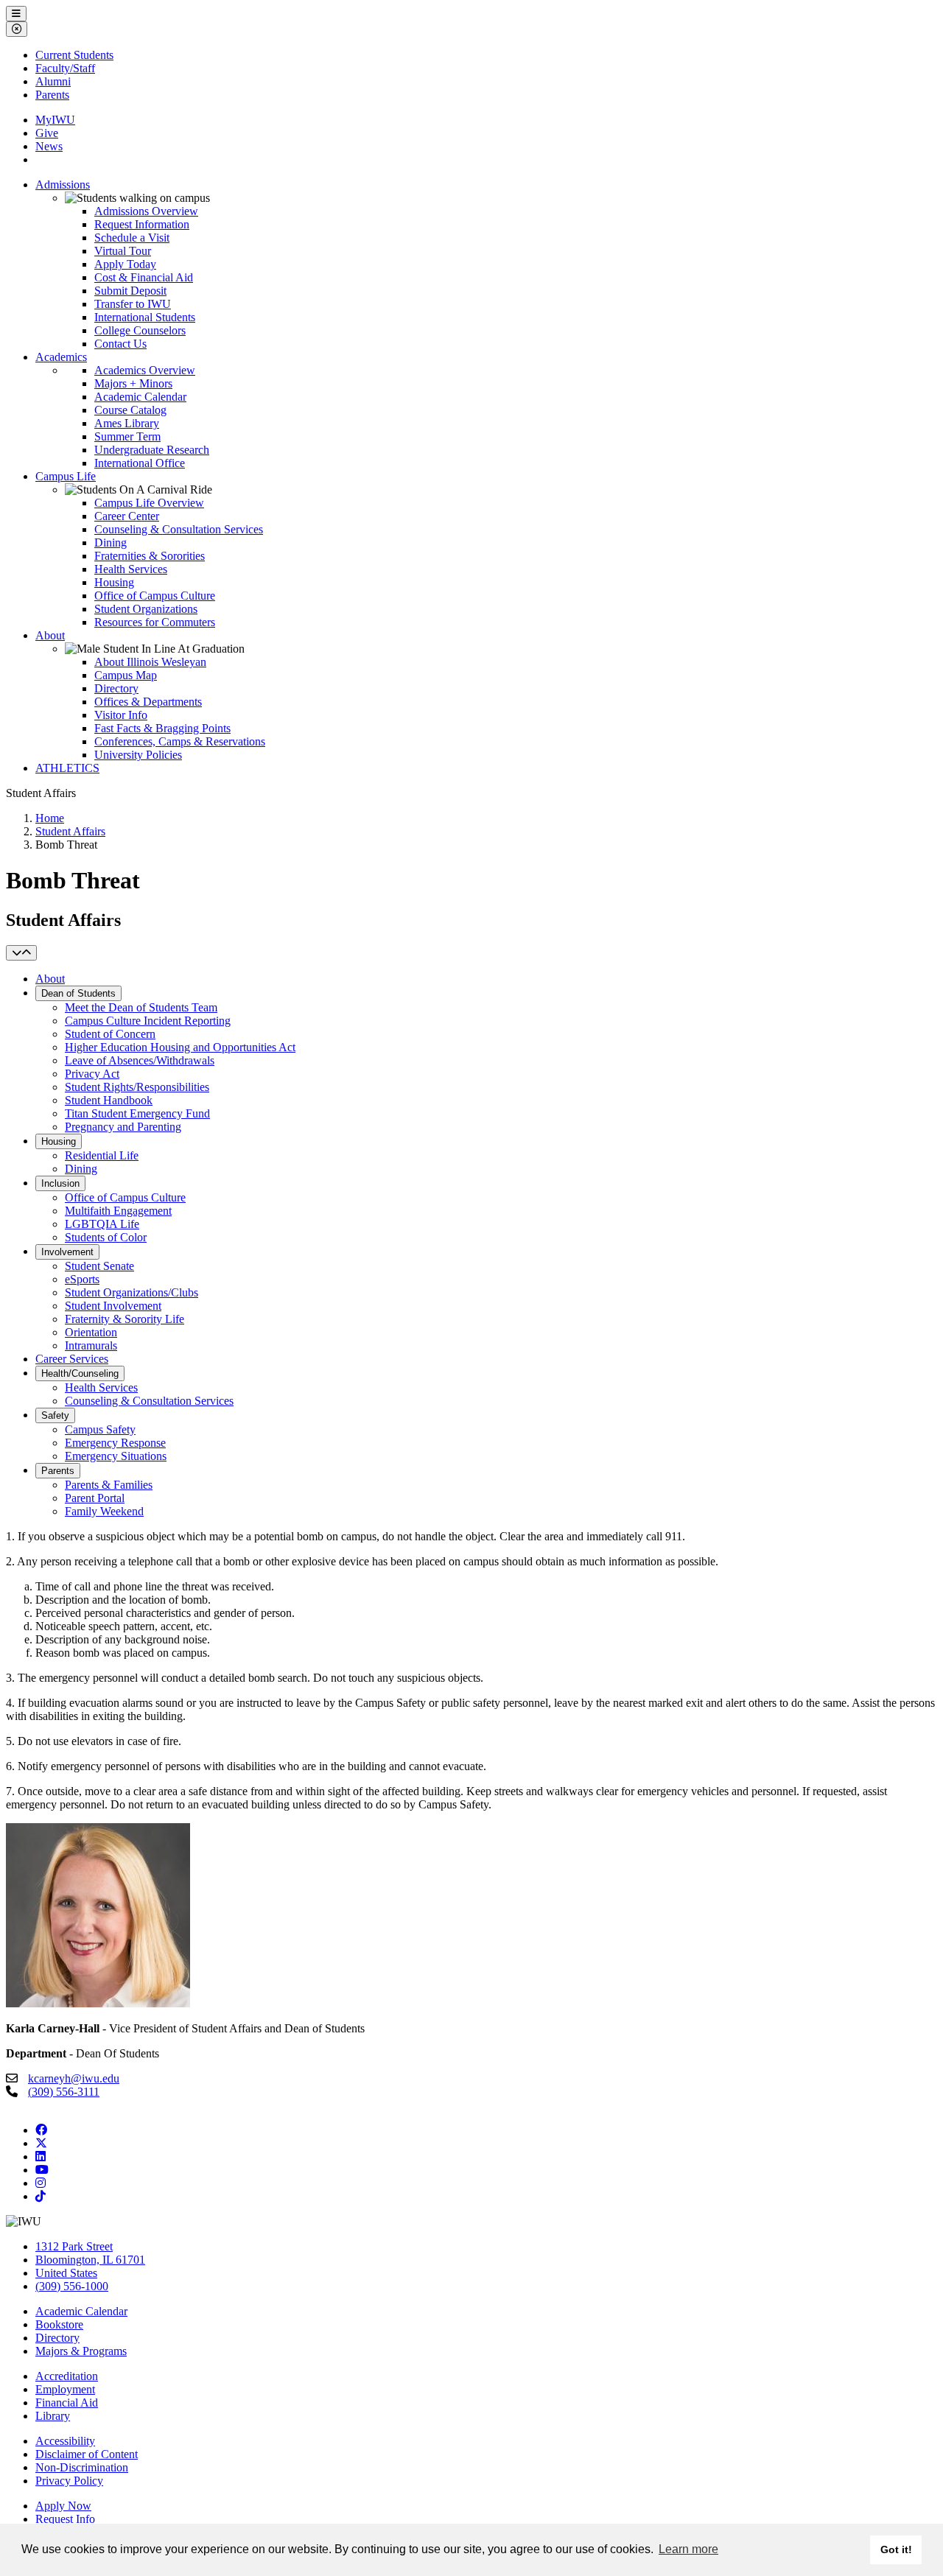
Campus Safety (100, 1429)
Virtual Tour (123, 251)
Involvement (67, 1252)
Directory (116, 688)
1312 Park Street (74, 2246)
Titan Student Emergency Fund (137, 1113)
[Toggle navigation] (21, 953)
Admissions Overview (146, 211)
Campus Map (126, 675)
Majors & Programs (81, 2351)
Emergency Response (115, 1443)
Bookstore (59, 2324)
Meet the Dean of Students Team (141, 1007)
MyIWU (55, 120)
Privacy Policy (69, 2481)
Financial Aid (67, 2403)
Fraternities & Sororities (150, 556)
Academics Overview (145, 370)
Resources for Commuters (155, 622)
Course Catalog (130, 410)
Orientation (91, 1332)
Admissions (63, 185)
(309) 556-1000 (72, 2286)
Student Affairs (70, 831)
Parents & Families (109, 1485)
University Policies (138, 755)
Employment (65, 2389)
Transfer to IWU (133, 304)
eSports (82, 1279)
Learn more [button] (688, 2549)
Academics (61, 357)
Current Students (74, 55)
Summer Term (127, 436)
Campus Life (66, 476)
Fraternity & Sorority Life (125, 1319)
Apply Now (63, 2506)
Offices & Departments (148, 702)
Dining (111, 543)
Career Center (127, 516)
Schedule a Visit (132, 238)
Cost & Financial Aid (144, 277)
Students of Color (106, 1237)
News (49, 146)
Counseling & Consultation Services (179, 529)
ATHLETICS (67, 768)
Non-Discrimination (82, 2467)
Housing (114, 582)
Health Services (131, 569)
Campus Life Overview (149, 503)
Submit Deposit (130, 291)
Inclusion (60, 1183)
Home (50, 818)
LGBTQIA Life (102, 1224)
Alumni (53, 81)
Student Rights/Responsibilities (137, 1087)
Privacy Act (92, 1074)
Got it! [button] (896, 2549)
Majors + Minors (133, 383)
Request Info (65, 2519)
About (50, 635)
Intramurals (91, 1345)
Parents (52, 95)
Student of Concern (110, 1034)
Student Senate (99, 1266)
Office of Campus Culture (155, 596)
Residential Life (102, 1155)
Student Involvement (113, 1306)
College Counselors (140, 330)
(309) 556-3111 (64, 2092)
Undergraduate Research (152, 450)
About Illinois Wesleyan (150, 662)
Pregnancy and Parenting (123, 1127)
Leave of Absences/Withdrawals (140, 1060)
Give (47, 133)
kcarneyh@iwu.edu (74, 2078)
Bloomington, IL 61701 (90, 2260)
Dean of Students (78, 993)
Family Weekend (104, 1511)
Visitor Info (121, 715)
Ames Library (127, 423)
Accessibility (65, 2441)
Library (53, 2416)
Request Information (142, 224)
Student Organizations (146, 609)
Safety (55, 1415)
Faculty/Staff (65, 68)
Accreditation (67, 2376)
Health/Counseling (80, 1373)
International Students (145, 317)
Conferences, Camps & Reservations (180, 741)
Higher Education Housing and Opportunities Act (180, 1047)
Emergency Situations (116, 1456)
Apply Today (125, 264)
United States (66, 2273)
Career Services (72, 1359)
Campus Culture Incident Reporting (148, 1021)
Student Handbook (109, 1100)
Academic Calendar (140, 397)
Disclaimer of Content (87, 2454)
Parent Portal (95, 1498)
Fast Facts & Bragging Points (162, 728)
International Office (140, 463)
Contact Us (120, 344)
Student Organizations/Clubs (132, 1292)
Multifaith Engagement (118, 1211)
